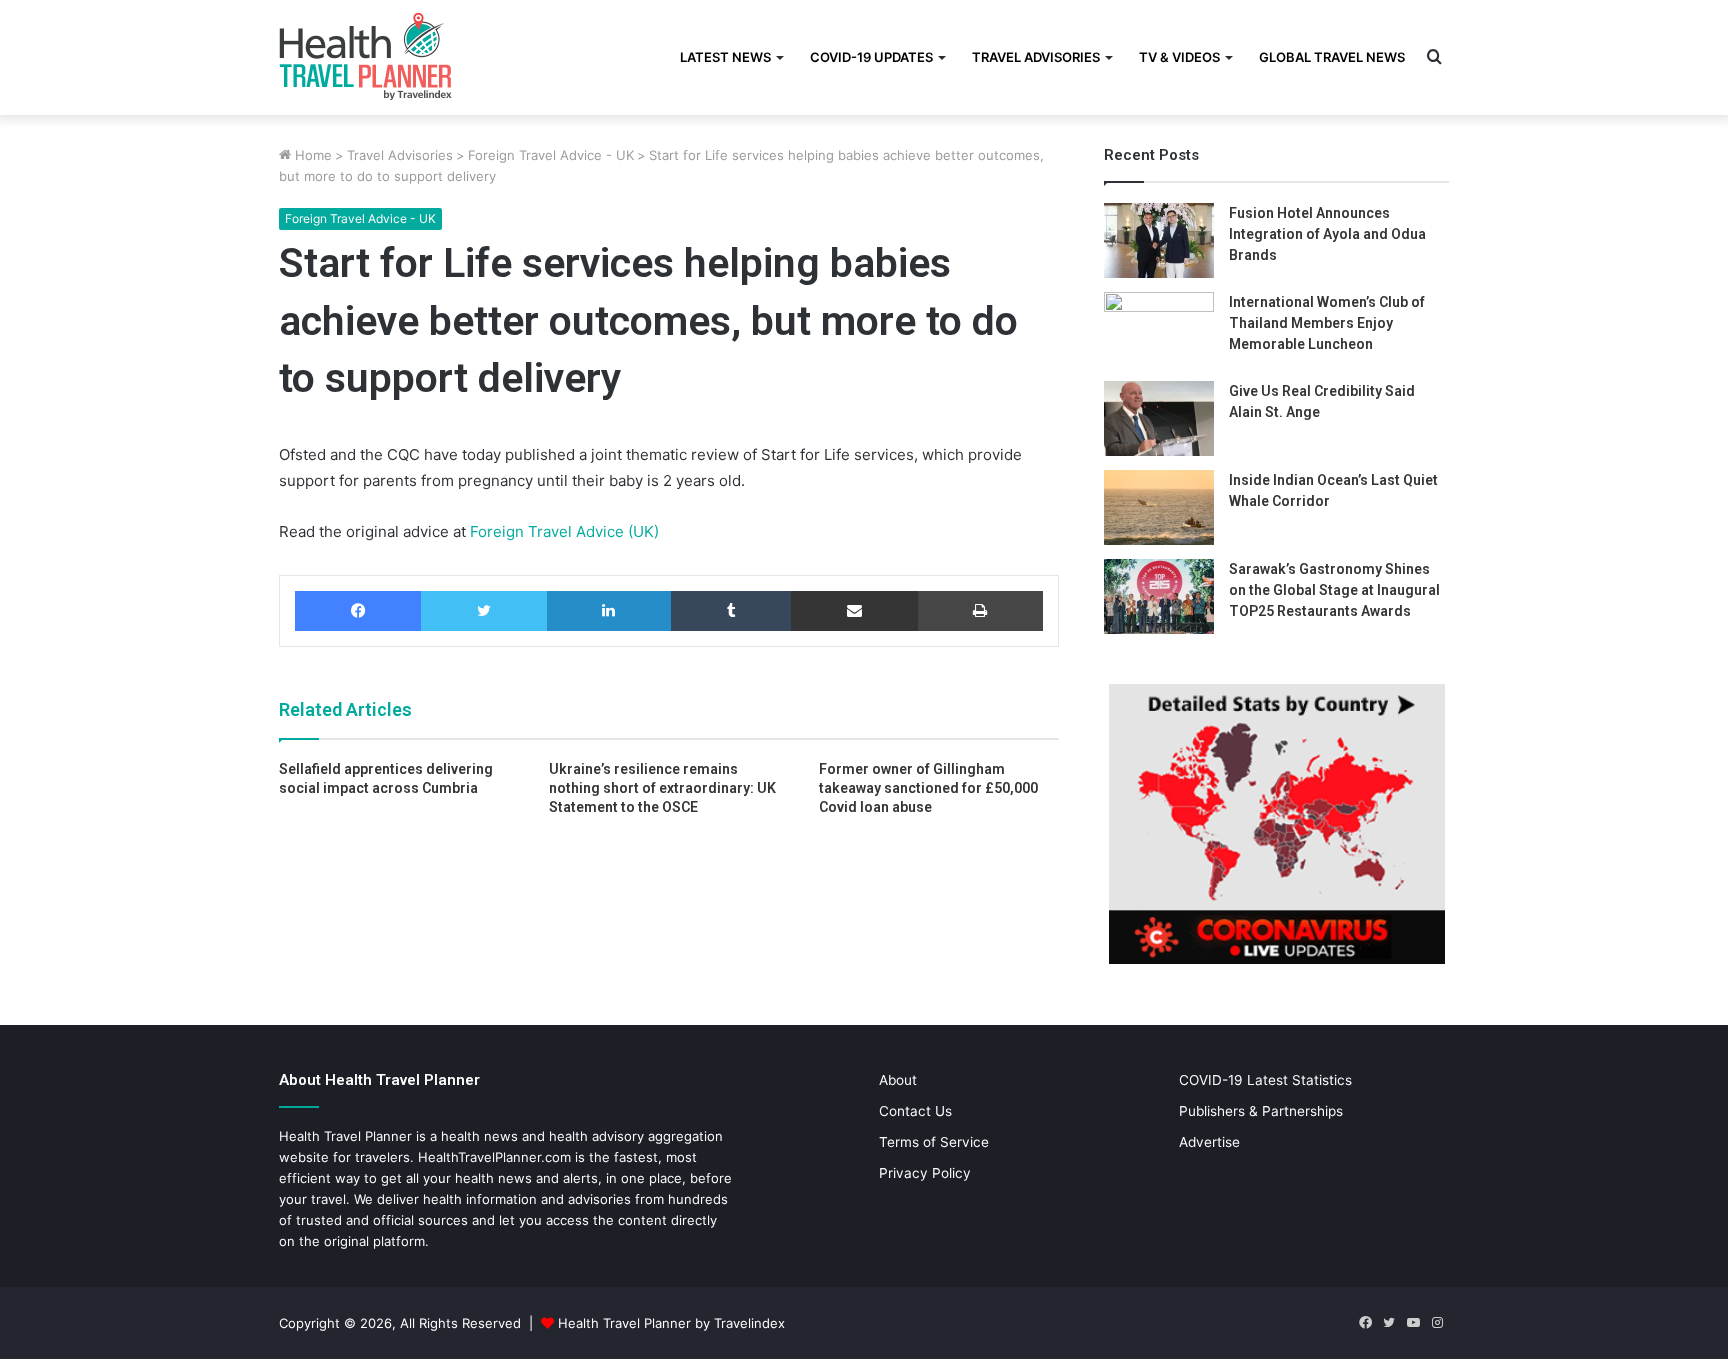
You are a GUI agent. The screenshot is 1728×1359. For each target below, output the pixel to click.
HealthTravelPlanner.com (494, 1157)
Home (311, 155)
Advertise (1209, 1142)
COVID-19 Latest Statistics (1265, 1080)
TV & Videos (1179, 57)
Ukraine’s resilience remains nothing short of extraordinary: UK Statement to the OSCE (662, 788)
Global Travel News (1332, 57)
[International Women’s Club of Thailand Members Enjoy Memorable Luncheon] (1159, 329)
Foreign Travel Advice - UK (551, 155)
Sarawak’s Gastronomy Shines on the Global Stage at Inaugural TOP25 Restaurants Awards (1334, 590)
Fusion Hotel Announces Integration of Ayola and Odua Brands (1327, 234)
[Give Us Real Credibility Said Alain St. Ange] (1159, 418)
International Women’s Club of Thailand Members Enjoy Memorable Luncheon (1327, 323)
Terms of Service (934, 1142)
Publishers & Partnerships (1261, 1111)
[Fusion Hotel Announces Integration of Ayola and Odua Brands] (1159, 240)
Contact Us (915, 1111)
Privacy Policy (925, 1173)
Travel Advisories (1036, 57)
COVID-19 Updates (871, 57)
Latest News (725, 57)
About (898, 1080)
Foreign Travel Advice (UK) (562, 531)
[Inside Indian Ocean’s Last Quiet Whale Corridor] (1159, 507)
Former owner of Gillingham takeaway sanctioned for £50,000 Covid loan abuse (928, 788)
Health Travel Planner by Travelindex (671, 1323)
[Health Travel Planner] (415, 55)
